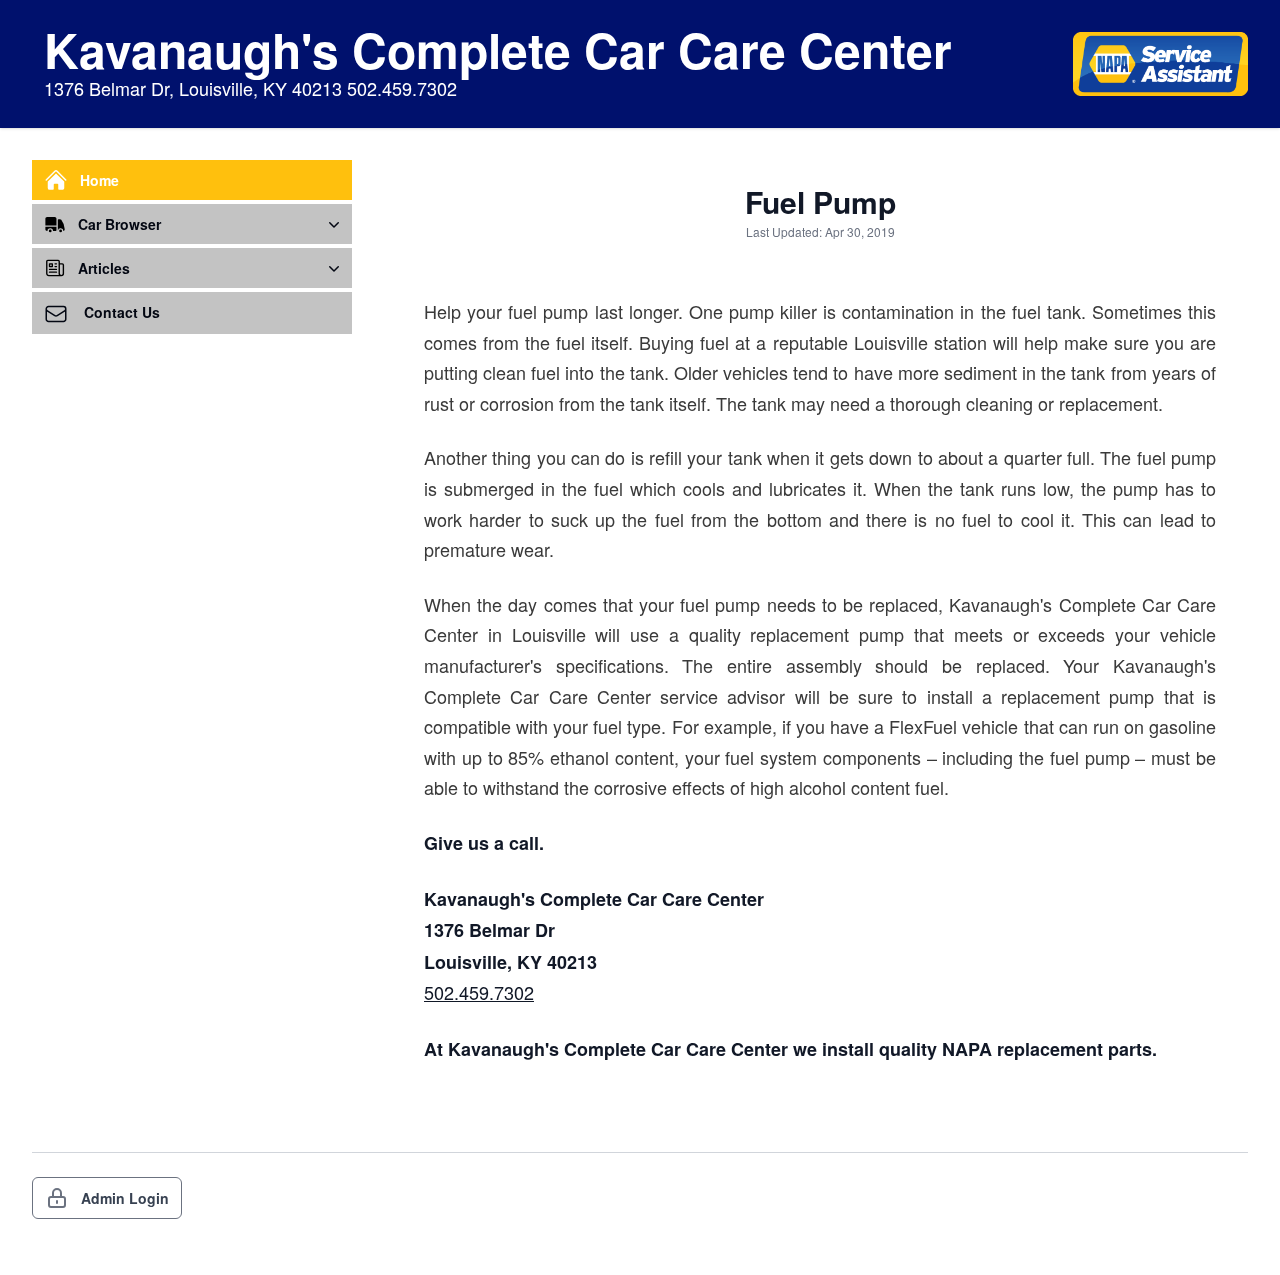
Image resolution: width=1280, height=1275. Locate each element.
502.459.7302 (479, 992)
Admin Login (125, 1198)
